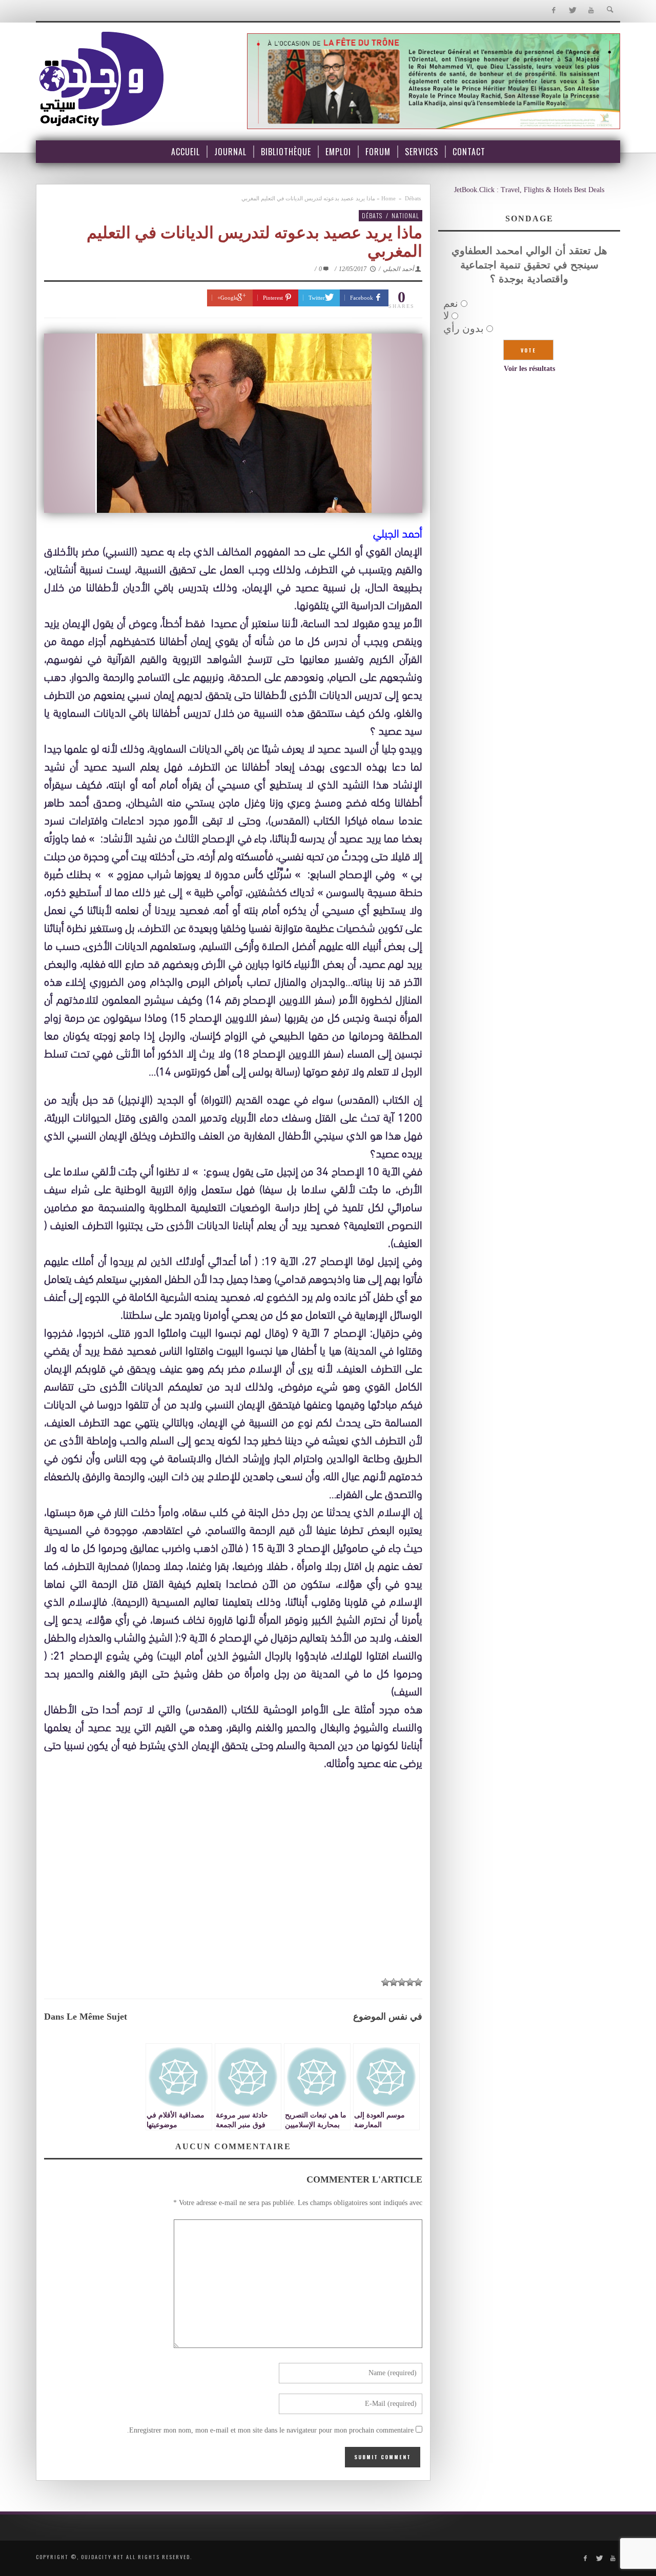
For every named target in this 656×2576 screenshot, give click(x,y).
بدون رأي (464, 328)
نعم (451, 303)
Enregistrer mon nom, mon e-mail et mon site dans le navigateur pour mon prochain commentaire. (270, 2430)
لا (446, 316)
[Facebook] (553, 11)
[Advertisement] (233, 1894)
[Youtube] (591, 11)
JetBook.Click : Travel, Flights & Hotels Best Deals (529, 190)
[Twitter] (572, 11)
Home (388, 198)
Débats (413, 198)
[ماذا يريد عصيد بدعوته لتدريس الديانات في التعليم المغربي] (233, 423)
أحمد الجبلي (398, 269)
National (405, 215)
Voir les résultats (529, 369)
